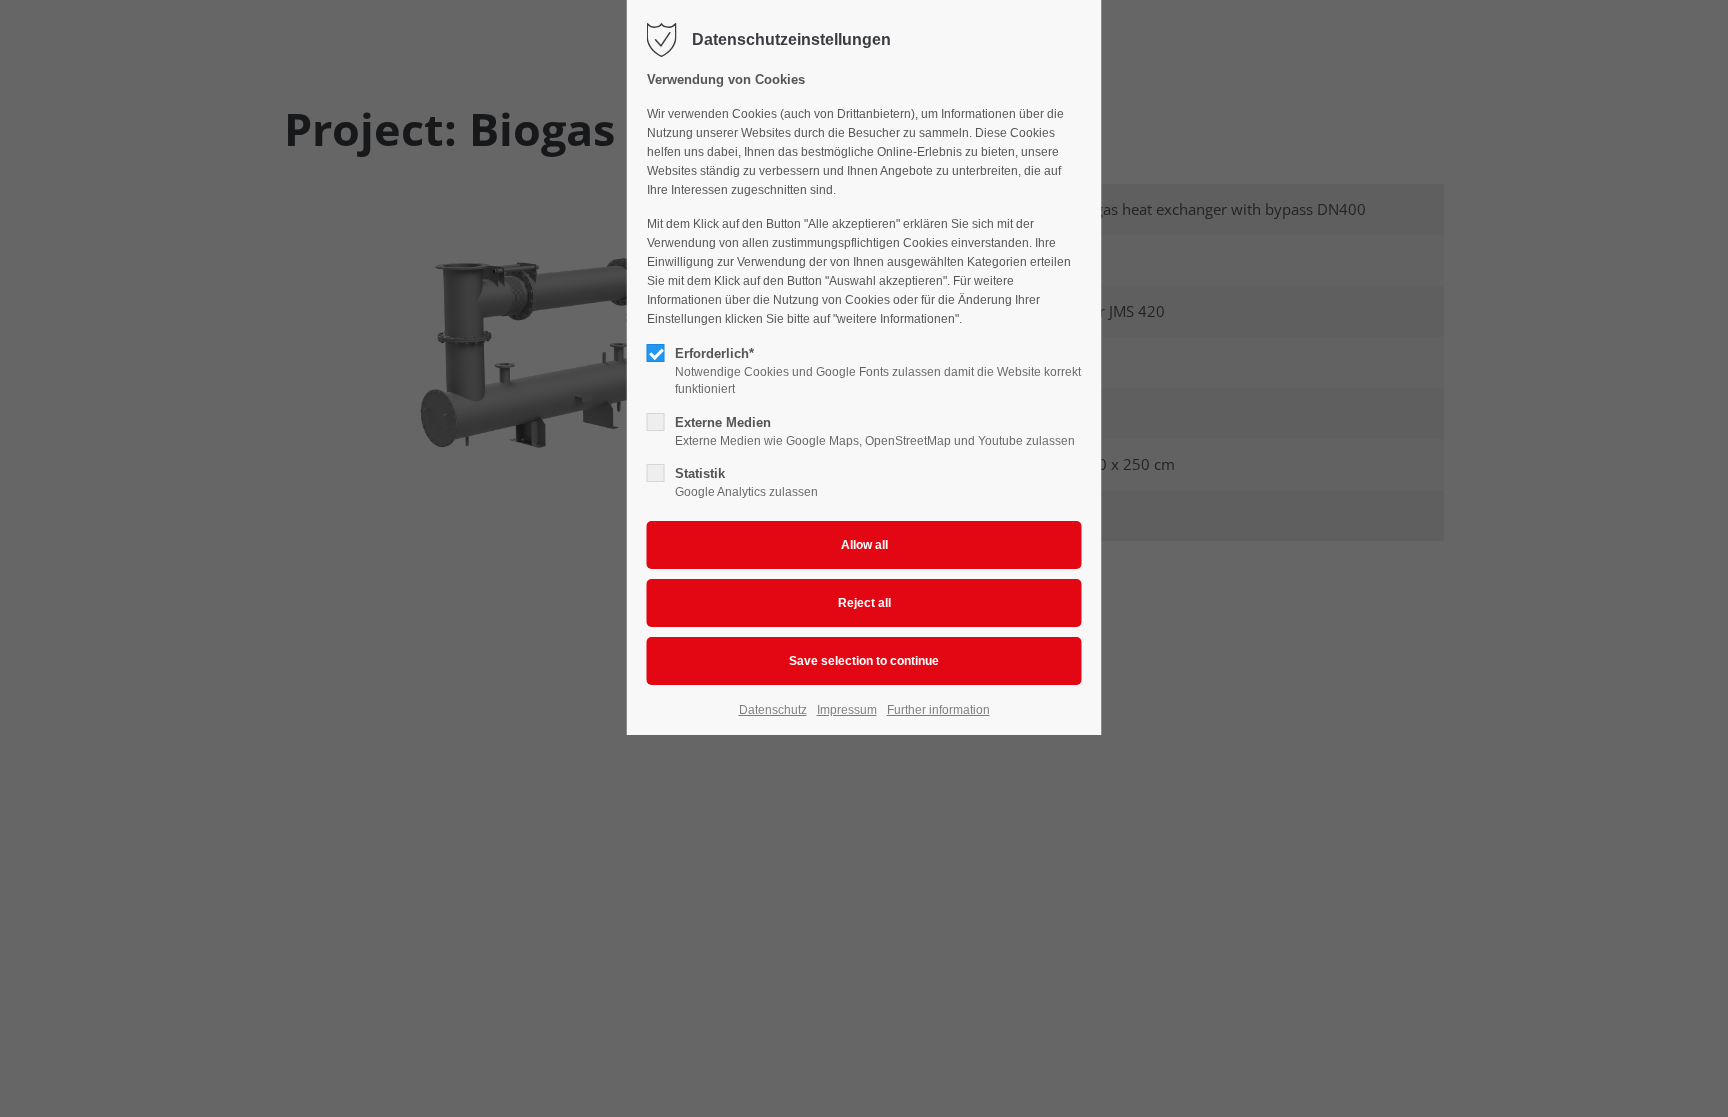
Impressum (847, 710)
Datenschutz (773, 710)
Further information (938, 710)
